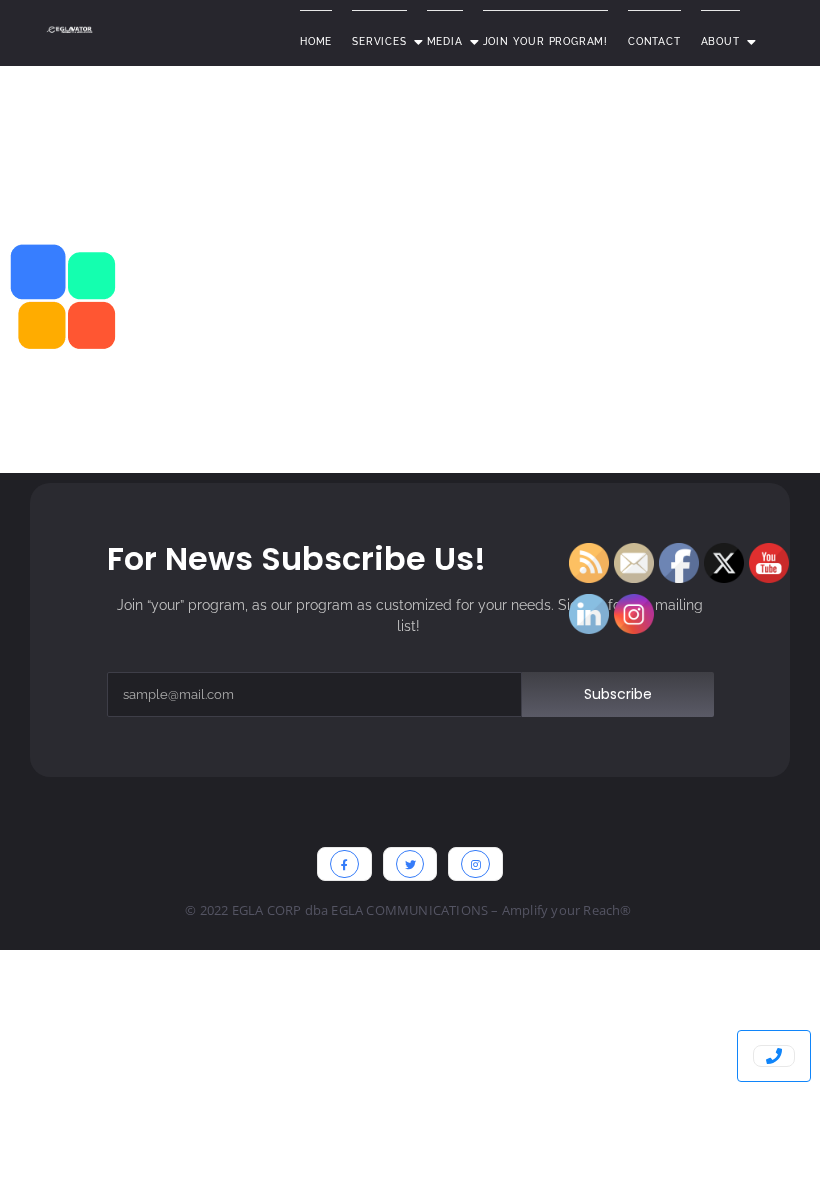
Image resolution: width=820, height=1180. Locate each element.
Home (316, 41)
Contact (654, 41)
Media (445, 41)
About (720, 41)
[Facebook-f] (344, 864)
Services (379, 41)
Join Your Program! (545, 41)
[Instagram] (475, 864)
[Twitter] (410, 864)
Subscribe (618, 694)
